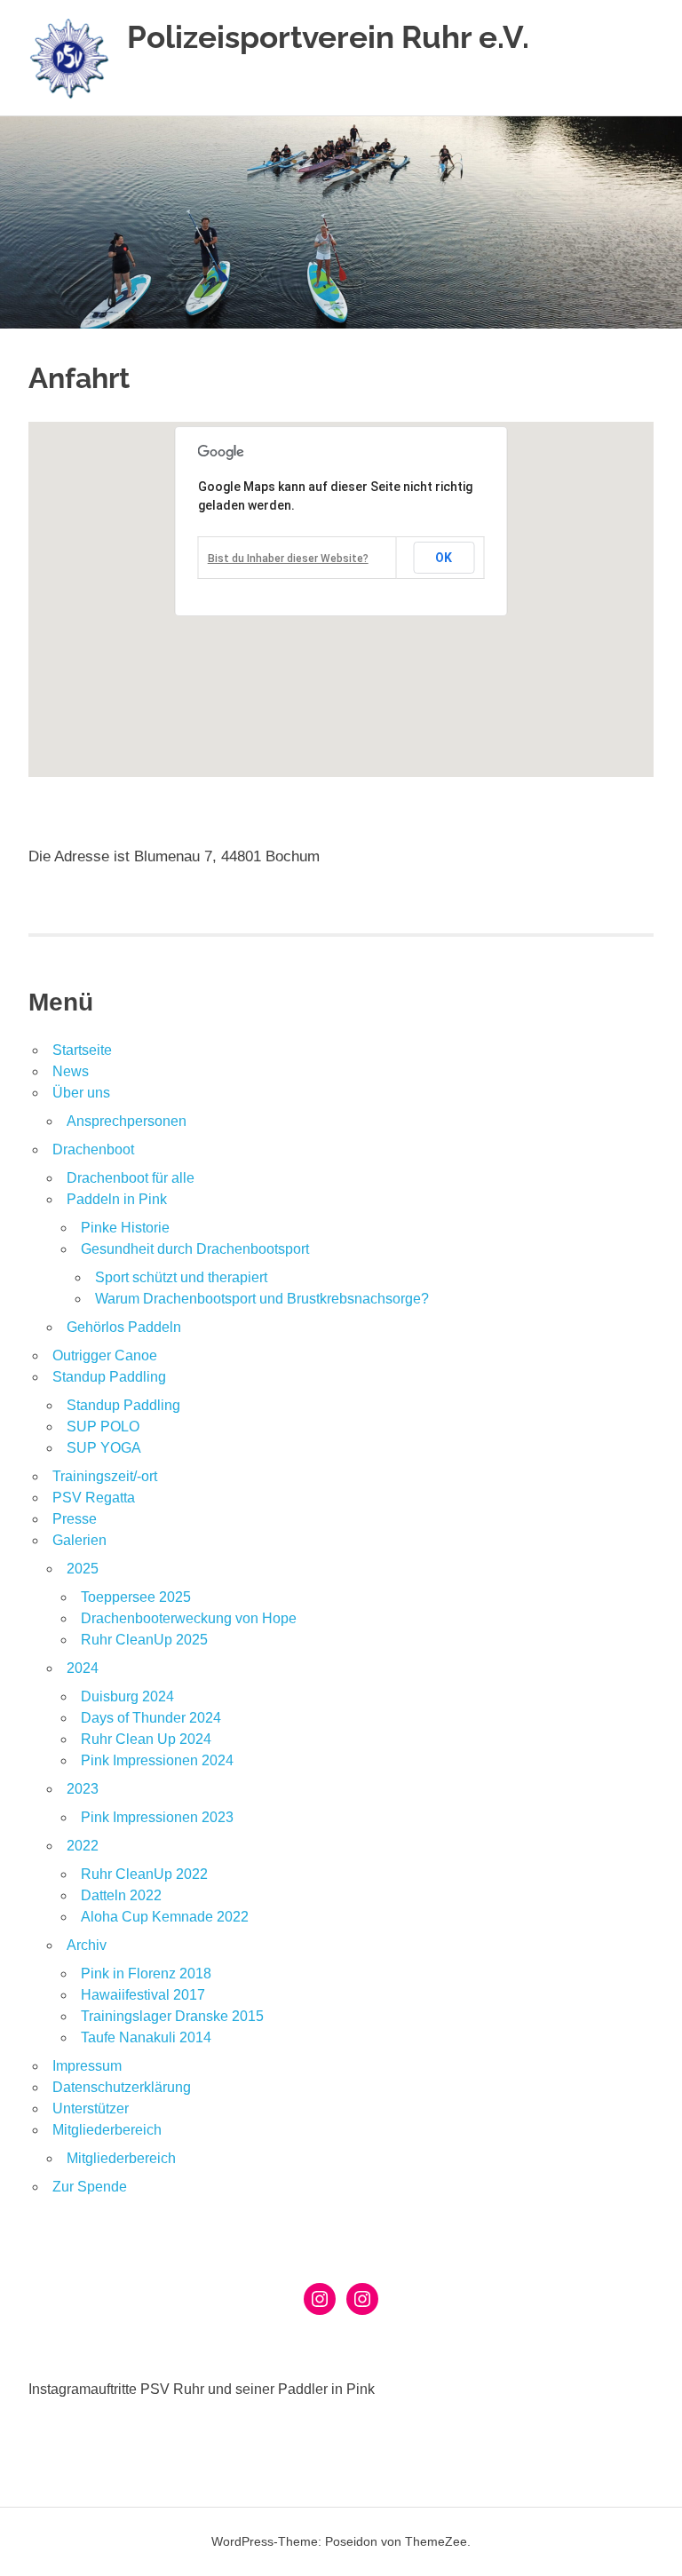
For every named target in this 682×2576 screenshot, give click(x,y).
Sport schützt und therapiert (181, 1277)
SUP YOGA (104, 1448)
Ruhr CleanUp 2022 (144, 1874)
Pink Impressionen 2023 (157, 1817)
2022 (83, 1846)
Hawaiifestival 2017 (143, 1995)
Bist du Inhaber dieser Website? (288, 559)
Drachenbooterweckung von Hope (189, 1618)
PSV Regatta (94, 1498)
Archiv (87, 1945)
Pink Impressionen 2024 (157, 1760)
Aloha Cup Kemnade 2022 (165, 1917)
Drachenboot (93, 1149)
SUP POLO (103, 1427)
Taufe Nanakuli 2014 (146, 2037)
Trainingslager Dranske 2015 (172, 2016)
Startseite (82, 1050)
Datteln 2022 (121, 1895)
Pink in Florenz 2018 (146, 1974)
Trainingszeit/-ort (105, 1476)
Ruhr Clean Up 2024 (146, 1739)
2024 (83, 1668)
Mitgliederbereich (107, 2130)
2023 (83, 1789)
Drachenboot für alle (131, 1178)
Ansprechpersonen (127, 1121)
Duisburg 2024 (127, 1696)
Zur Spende (90, 2187)
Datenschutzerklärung (122, 2087)
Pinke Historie (125, 1228)
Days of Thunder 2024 (151, 1718)
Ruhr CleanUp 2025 (144, 1640)
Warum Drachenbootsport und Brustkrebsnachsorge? (262, 1299)
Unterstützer (91, 2108)
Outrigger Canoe (105, 1355)
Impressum (87, 2066)
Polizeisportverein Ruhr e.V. (328, 37)
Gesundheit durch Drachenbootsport (195, 1249)
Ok (444, 558)
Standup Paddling (109, 1377)
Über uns (81, 1093)
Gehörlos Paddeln (124, 1327)
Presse (75, 1519)
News (71, 1071)
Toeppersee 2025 (136, 1597)
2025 (83, 1569)
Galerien (79, 1540)
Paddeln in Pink (117, 1199)
